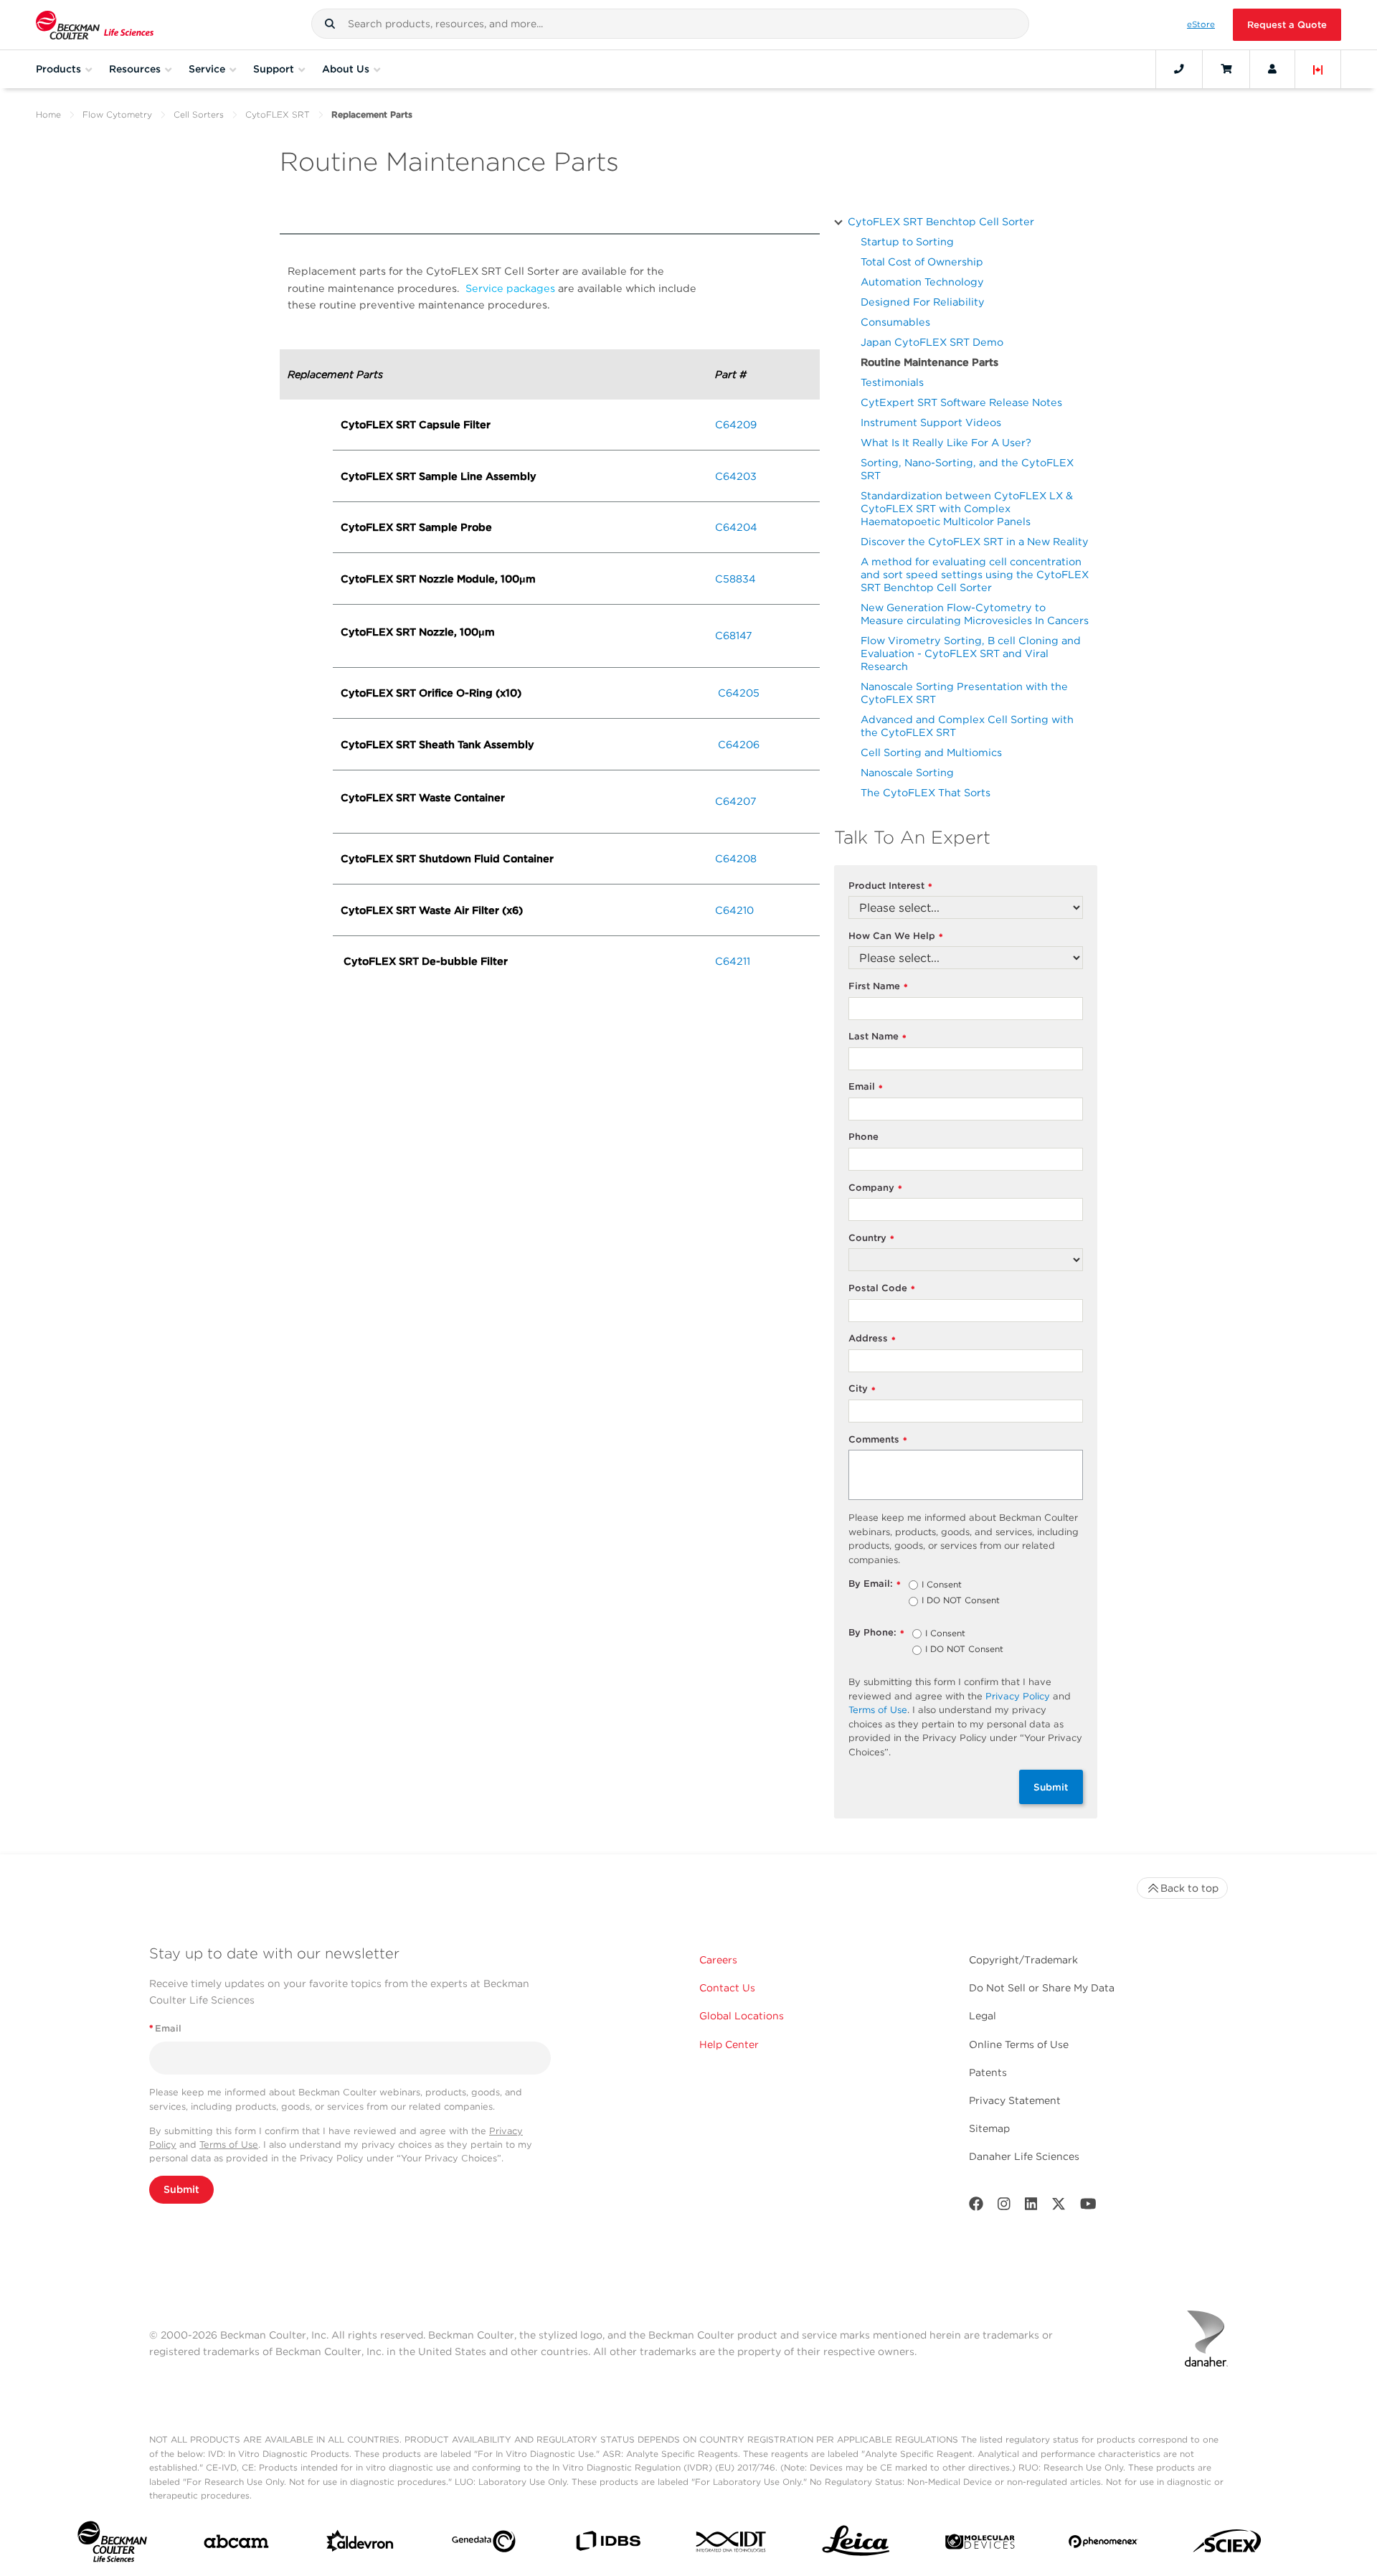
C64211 (733, 961)
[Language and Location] (1318, 69)
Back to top (1189, 1888)
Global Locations (742, 2016)
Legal (983, 2016)
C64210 (734, 910)
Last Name (877, 1037)
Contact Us (727, 1988)
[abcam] (236, 2544)
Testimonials (892, 382)
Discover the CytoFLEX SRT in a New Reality (975, 541)
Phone (863, 1137)
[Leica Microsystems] (856, 2545)
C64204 (736, 527)
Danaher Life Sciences (1024, 2156)
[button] (330, 24)
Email (866, 1087)
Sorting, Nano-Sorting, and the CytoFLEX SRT (967, 469)
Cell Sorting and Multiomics (931, 752)
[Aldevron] (360, 2544)
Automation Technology (922, 282)
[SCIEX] (1227, 2545)
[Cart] (1226, 69)
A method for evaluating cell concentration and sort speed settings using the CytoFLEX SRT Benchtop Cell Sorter (975, 574)
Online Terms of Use (1019, 2044)
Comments (878, 1440)
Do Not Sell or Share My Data (1042, 1988)
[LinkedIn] (1031, 2207)
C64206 (739, 744)
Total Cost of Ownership (922, 261)
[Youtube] (1088, 2207)
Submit (1051, 1787)
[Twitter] (1059, 2207)
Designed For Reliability (923, 302)
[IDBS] (608, 2544)
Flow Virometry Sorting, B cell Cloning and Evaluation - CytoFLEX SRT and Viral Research (971, 653)
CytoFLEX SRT (278, 114)
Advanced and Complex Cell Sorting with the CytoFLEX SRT (967, 726)
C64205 (739, 693)
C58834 (735, 579)
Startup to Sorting (907, 241)
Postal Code (882, 1289)
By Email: (875, 1584)
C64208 (736, 858)
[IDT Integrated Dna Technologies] (732, 2544)
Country (871, 1239)
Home (48, 114)
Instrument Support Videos (931, 422)
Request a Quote (1287, 25)
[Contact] (1179, 69)
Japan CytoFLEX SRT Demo (932, 342)
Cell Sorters (199, 114)
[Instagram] (1004, 2207)
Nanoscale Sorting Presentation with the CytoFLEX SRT (964, 693)
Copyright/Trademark (1023, 1960)
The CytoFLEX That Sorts (926, 792)
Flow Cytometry (117, 114)
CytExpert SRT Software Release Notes (961, 402)
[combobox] (670, 24)
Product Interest (890, 886)
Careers (718, 1960)
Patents (988, 2072)
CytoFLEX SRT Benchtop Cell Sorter (941, 221)
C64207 (736, 801)
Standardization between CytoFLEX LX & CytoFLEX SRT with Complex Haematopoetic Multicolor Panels (967, 508)
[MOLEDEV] (980, 2545)
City (862, 1389)
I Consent (942, 1585)
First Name (878, 987)
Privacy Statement (1015, 2100)
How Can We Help (896, 936)
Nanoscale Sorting (907, 772)
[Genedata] (484, 2544)
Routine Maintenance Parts (929, 362)
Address (872, 1339)
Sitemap (989, 2128)
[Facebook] (976, 2207)
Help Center (729, 2044)
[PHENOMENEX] (1103, 2544)
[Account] (1272, 69)
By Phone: (876, 1633)
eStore (1201, 24)
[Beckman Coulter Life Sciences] (95, 25)
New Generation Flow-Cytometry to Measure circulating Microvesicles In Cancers (975, 614)
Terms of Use (878, 1710)
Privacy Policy (1018, 1696)
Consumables (895, 322)
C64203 (736, 476)
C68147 (734, 635)
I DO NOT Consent (961, 1601)
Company (875, 1188)
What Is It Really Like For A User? (946, 442)
